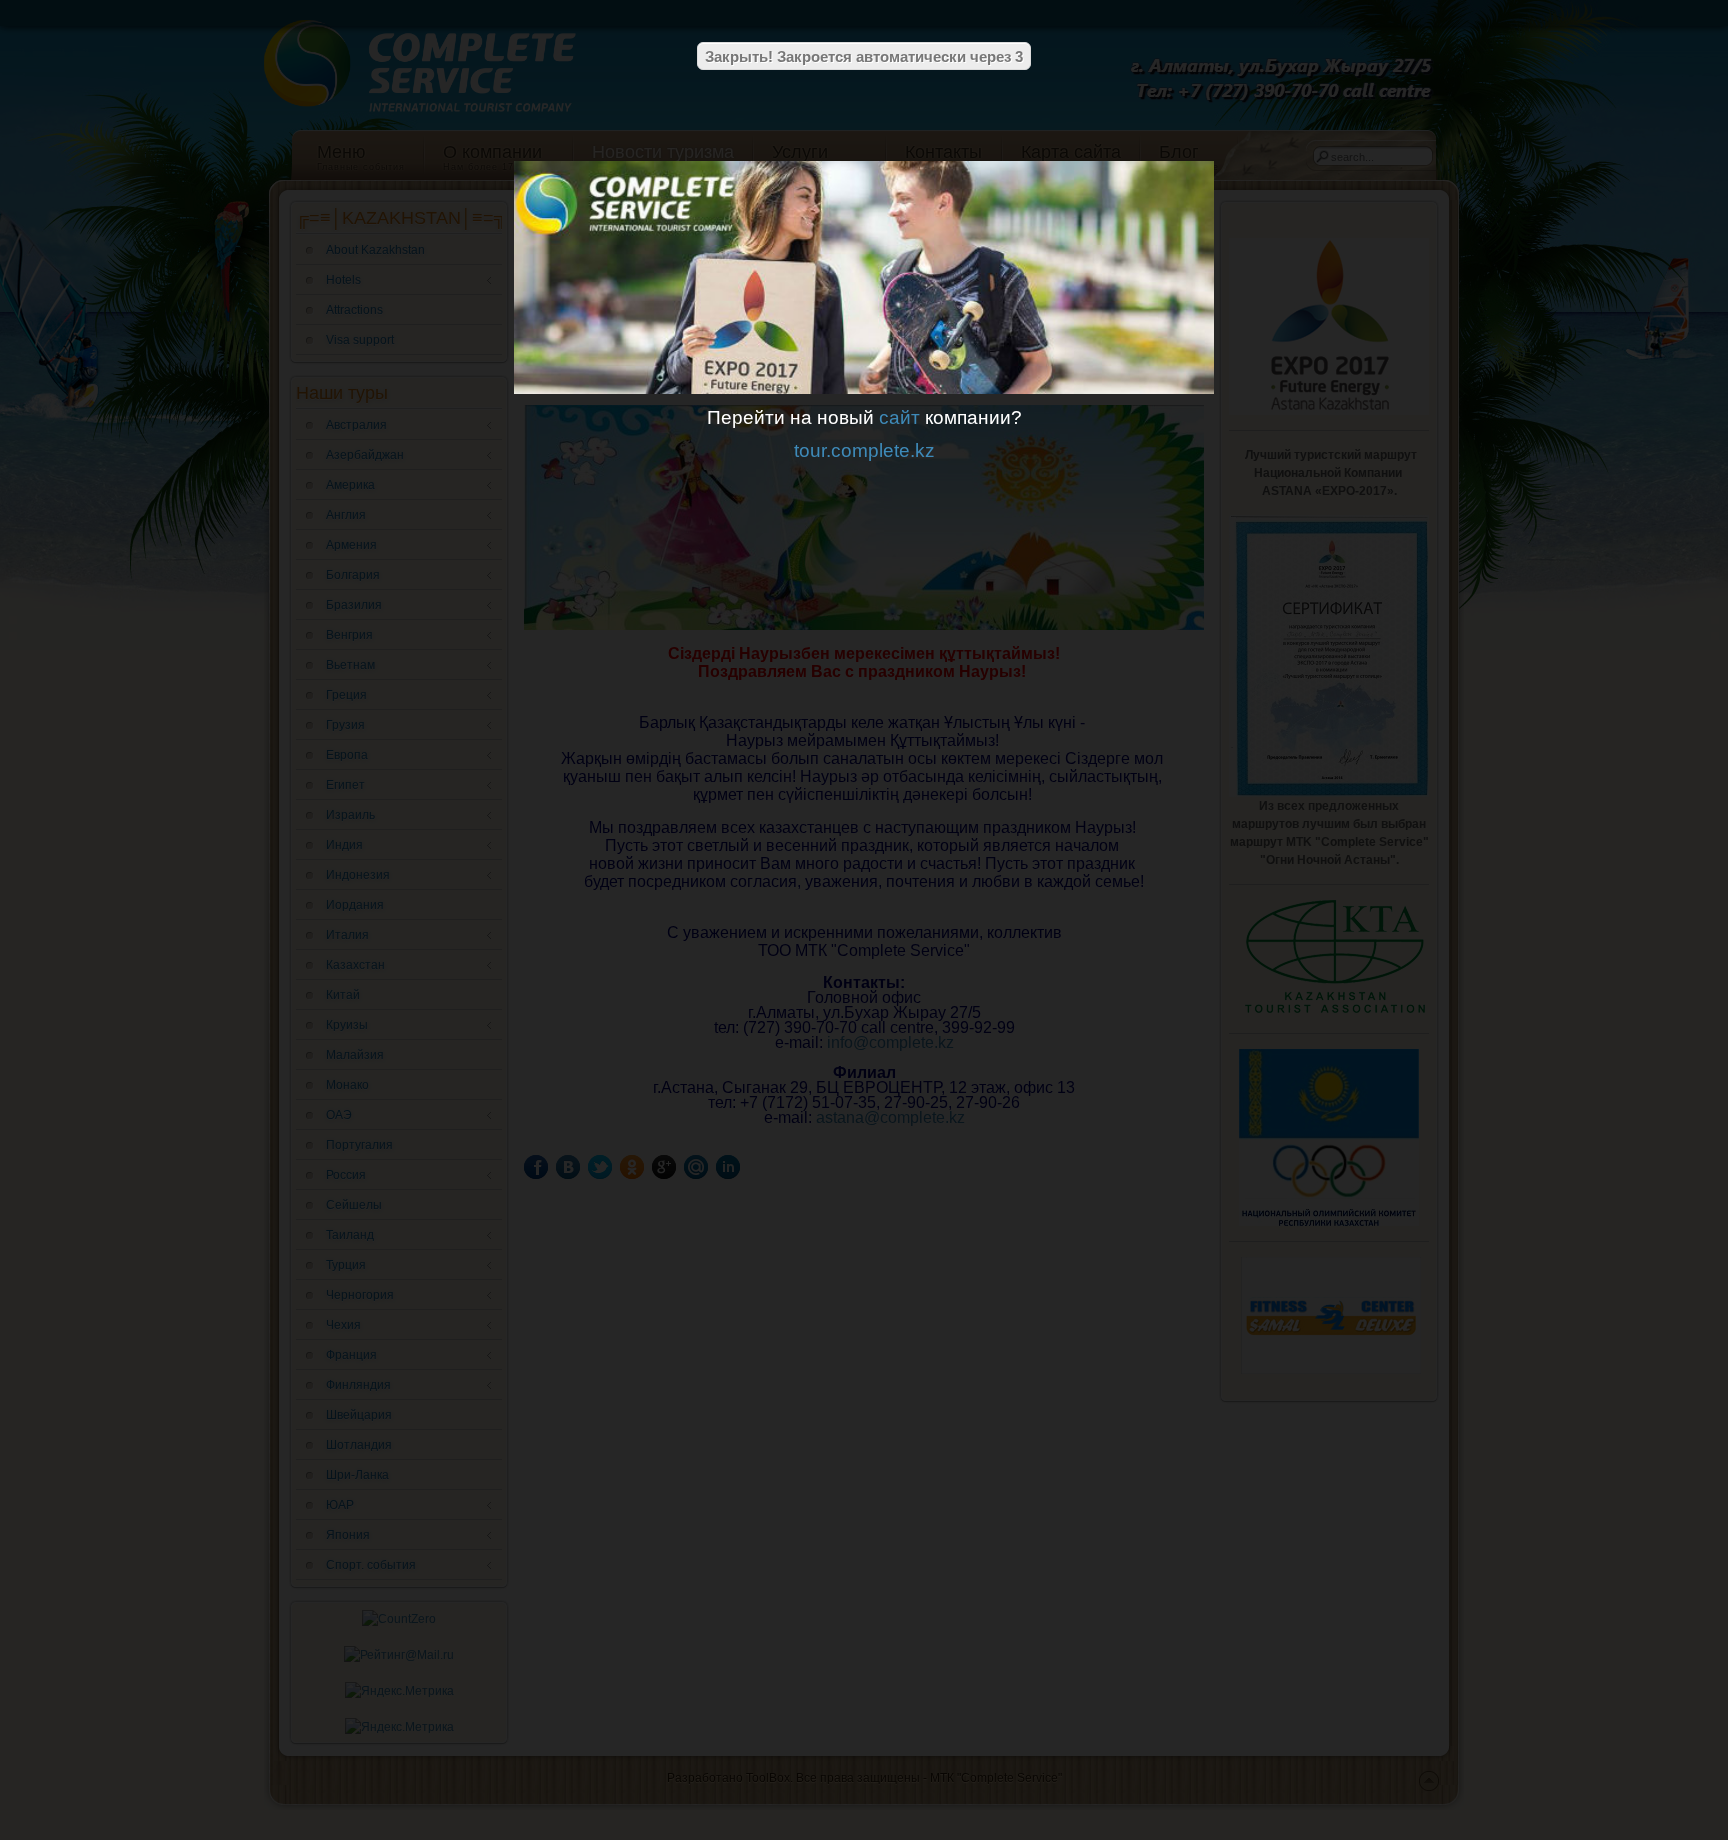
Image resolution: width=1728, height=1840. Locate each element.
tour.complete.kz (864, 450)
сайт (899, 417)
